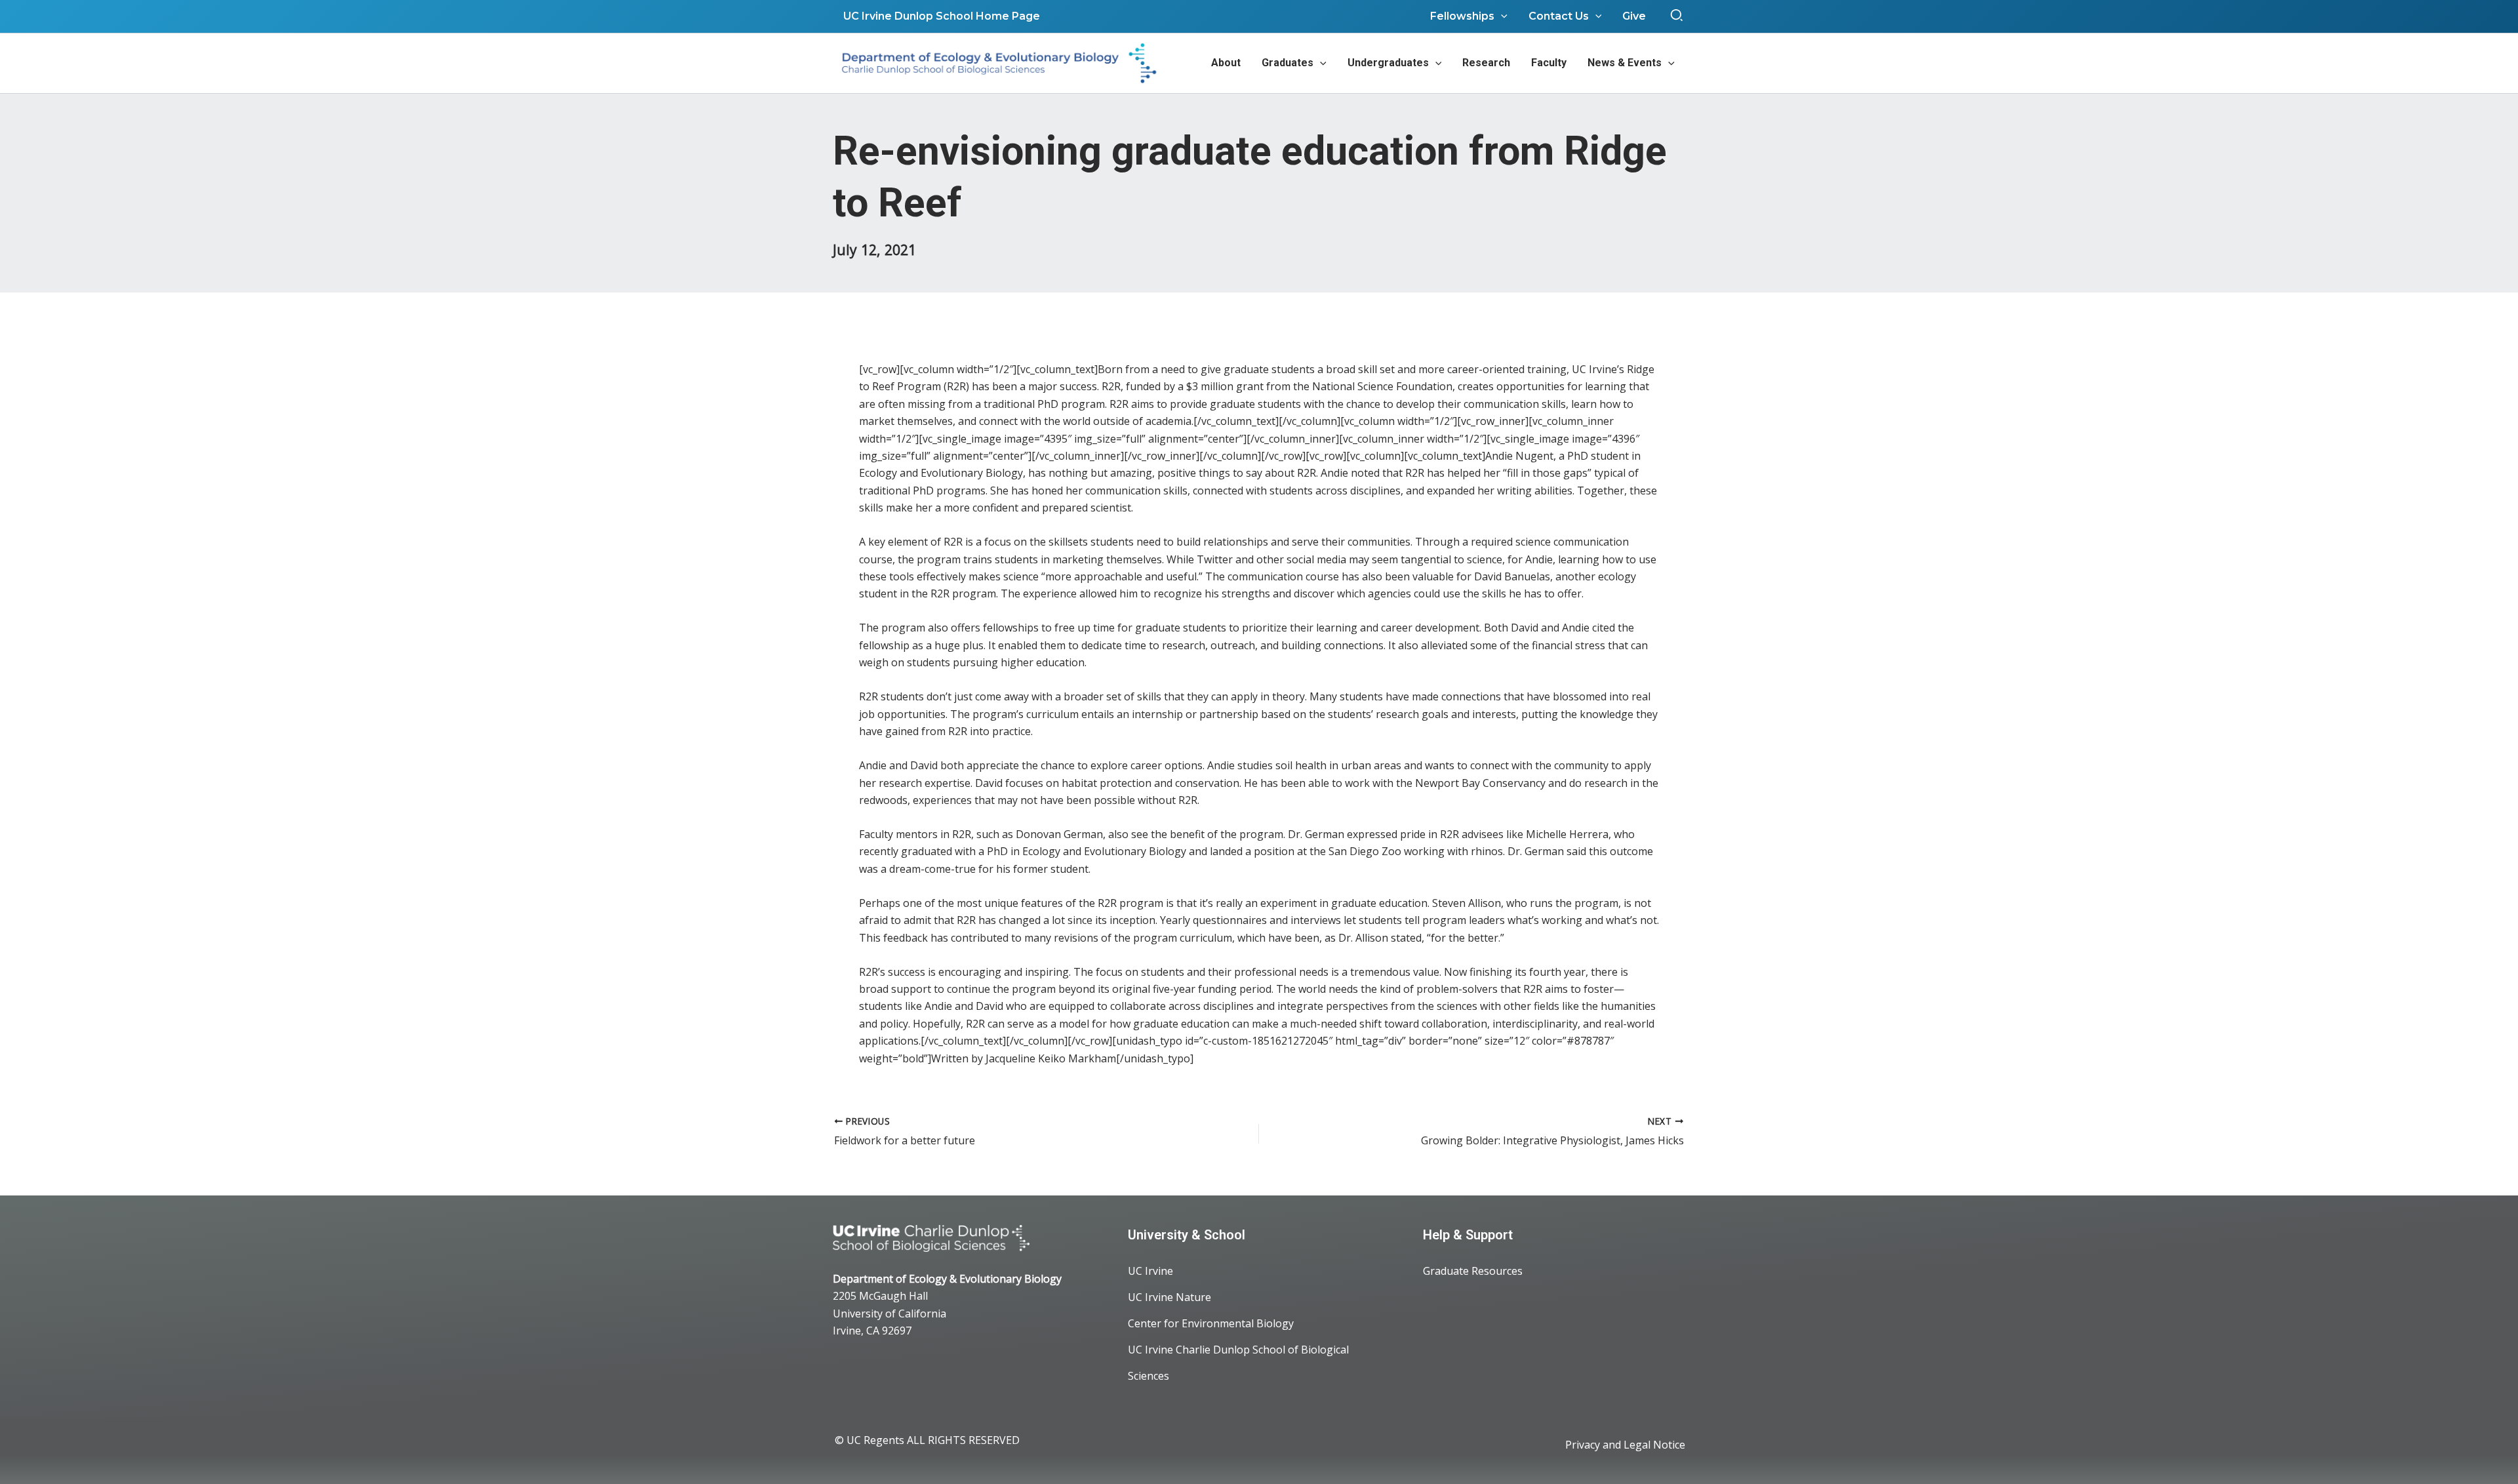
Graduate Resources (1473, 1271)
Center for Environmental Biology (1211, 1323)
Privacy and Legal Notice (1625, 1445)
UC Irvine (1150, 1271)
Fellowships (1462, 16)
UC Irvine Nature (1169, 1297)
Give (1634, 16)
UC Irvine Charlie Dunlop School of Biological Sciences (1238, 1363)
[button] (1677, 16)
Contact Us (1559, 16)
